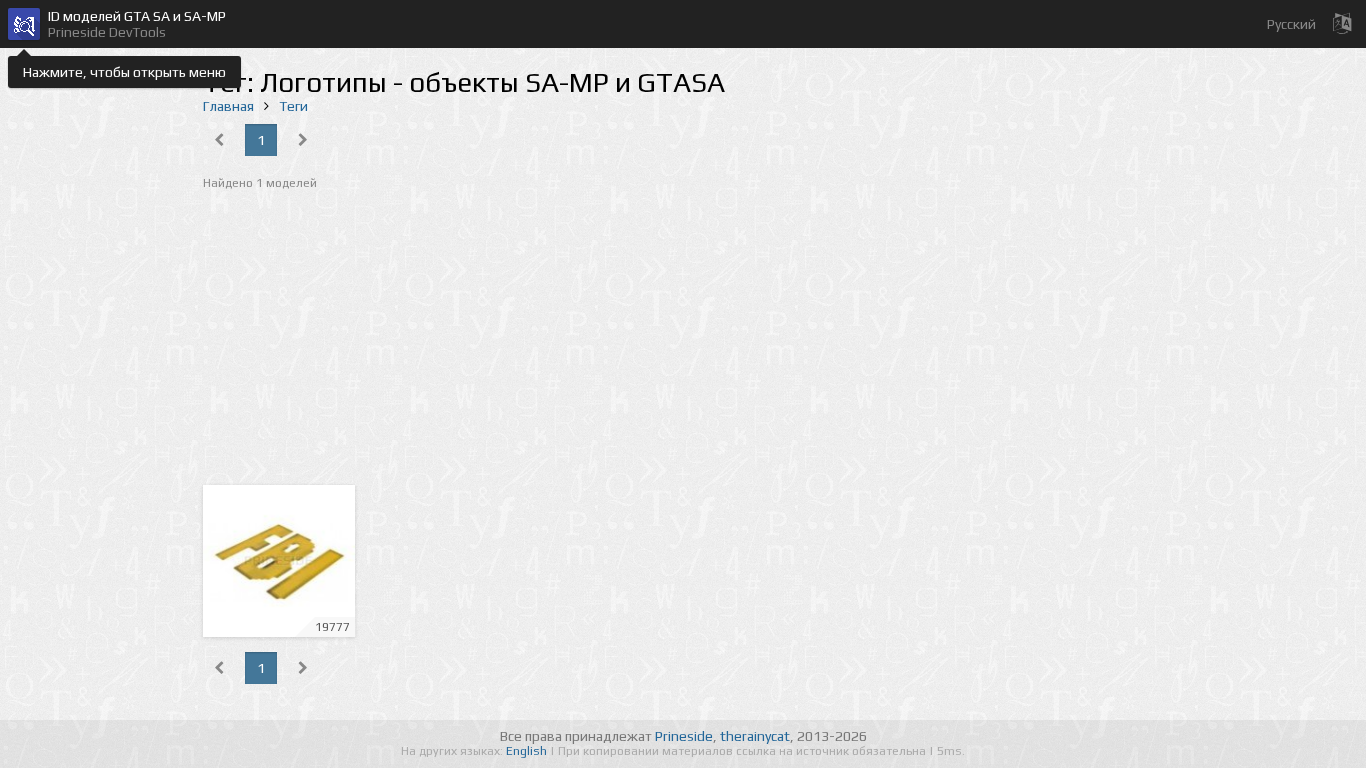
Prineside (684, 736)
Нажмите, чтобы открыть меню (124, 72)
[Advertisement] (683, 340)
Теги (293, 106)
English (528, 751)
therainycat (755, 736)
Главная (228, 106)
